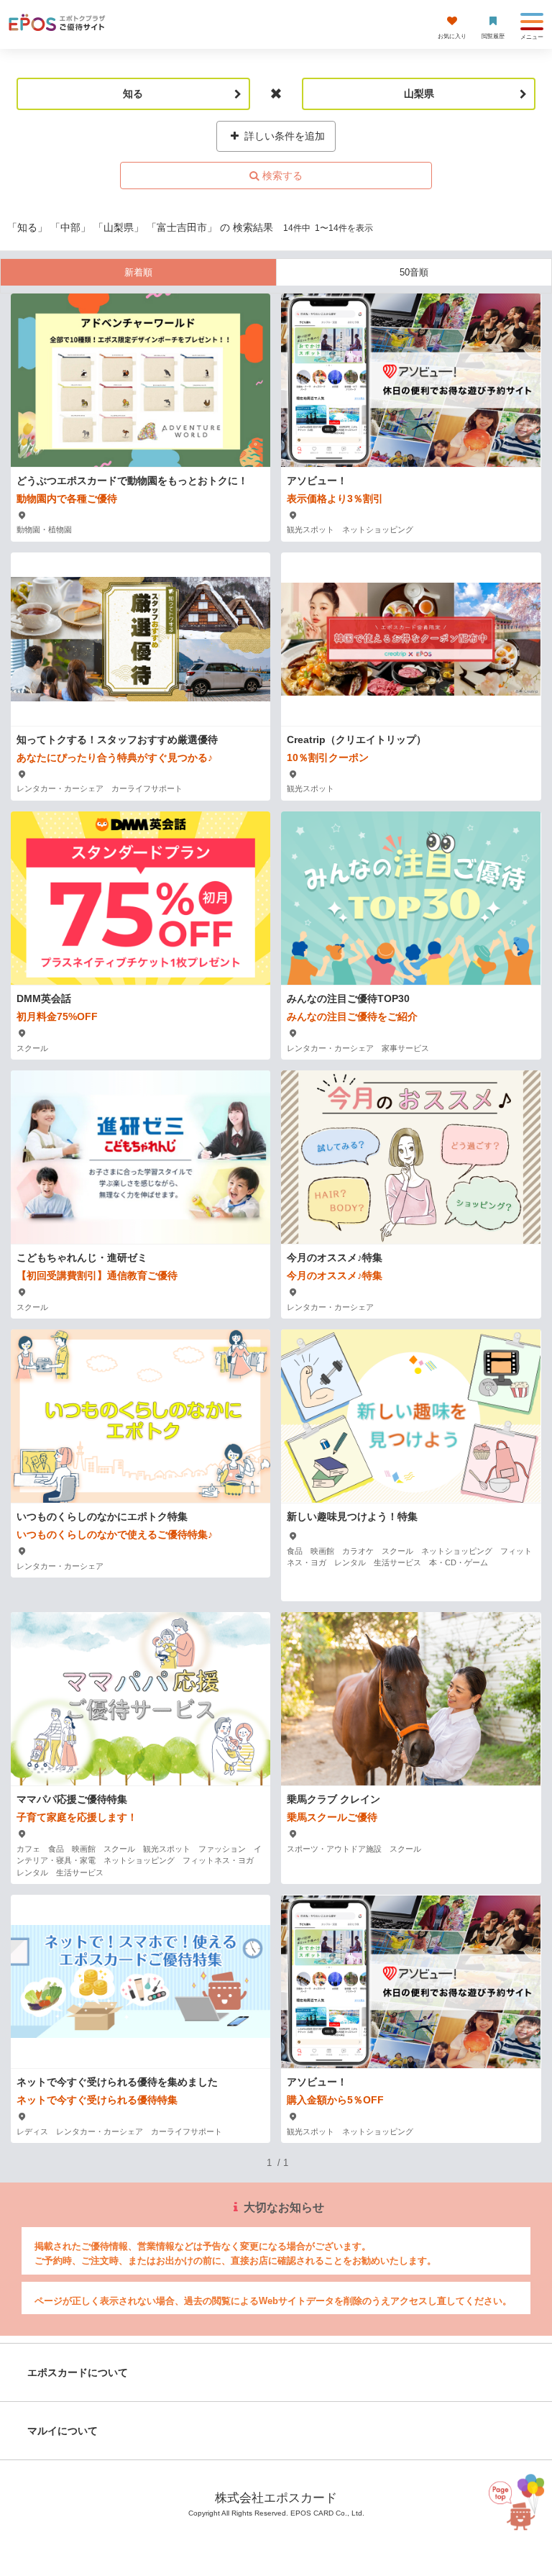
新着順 (138, 272)
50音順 (414, 272)
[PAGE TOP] (513, 2512)
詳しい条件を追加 (283, 136)
